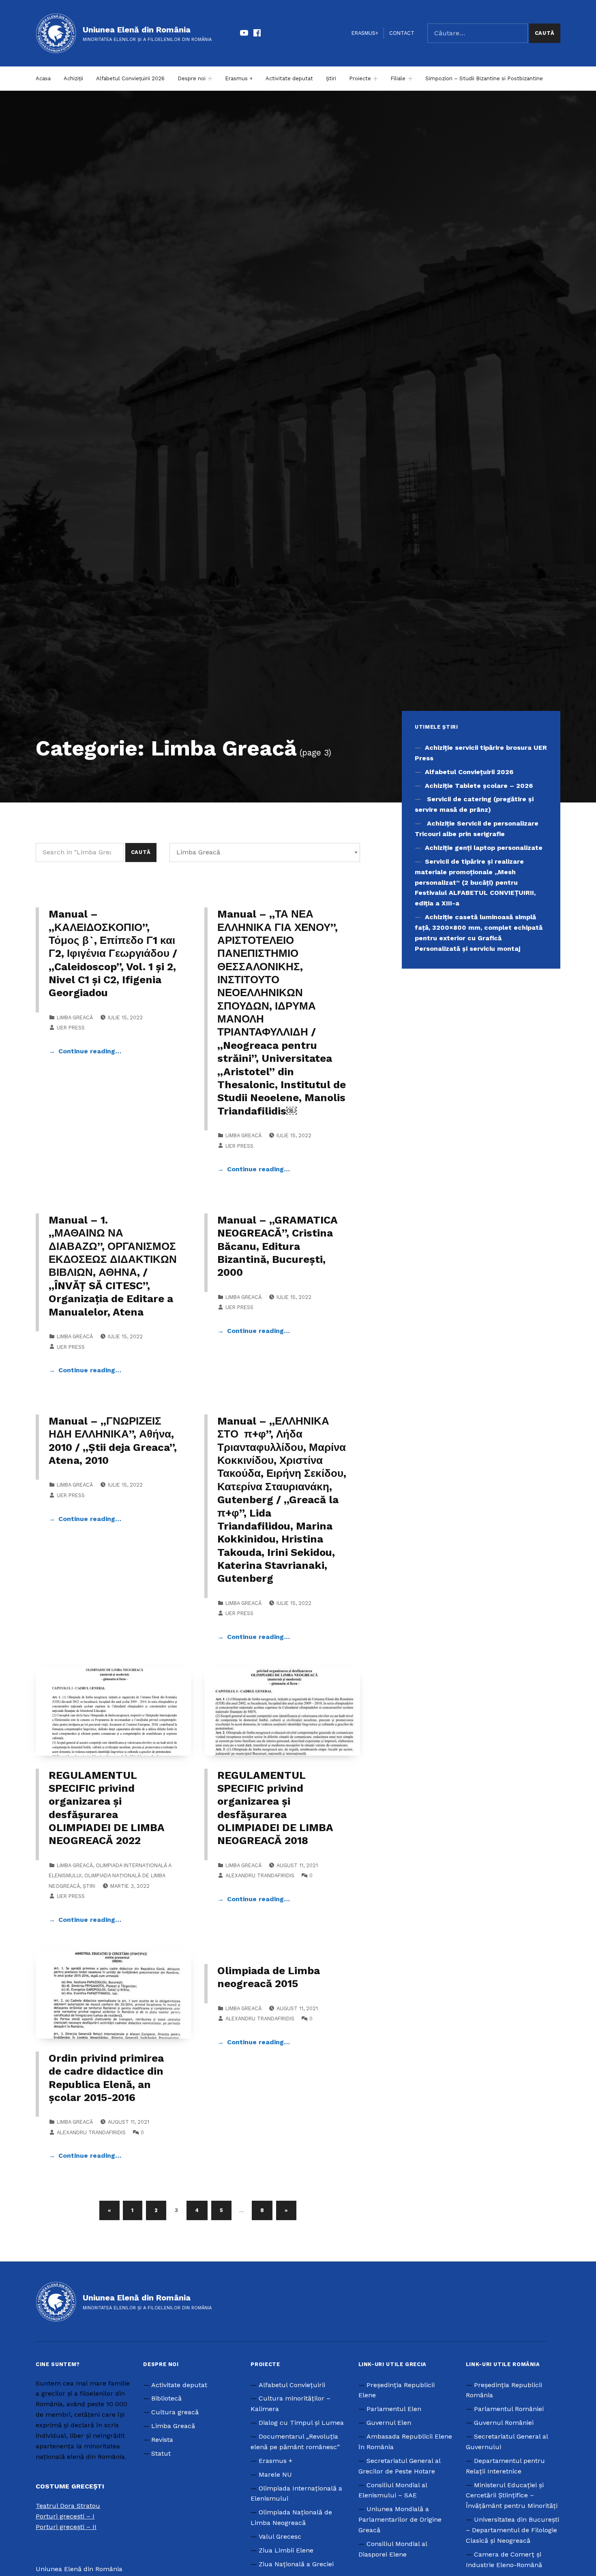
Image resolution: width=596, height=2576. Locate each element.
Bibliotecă (166, 2398)
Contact (402, 33)
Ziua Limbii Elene (286, 2550)
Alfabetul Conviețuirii (292, 2385)
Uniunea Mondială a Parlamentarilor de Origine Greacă (400, 2519)
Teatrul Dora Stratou (68, 2506)
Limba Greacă (75, 1017)
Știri (331, 78)
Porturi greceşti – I (65, 2516)
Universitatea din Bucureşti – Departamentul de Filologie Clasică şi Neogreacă (512, 2530)
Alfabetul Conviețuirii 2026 (130, 78)
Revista (162, 2440)
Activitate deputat (289, 78)
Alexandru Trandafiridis (260, 1875)
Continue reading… (90, 1051)
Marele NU (275, 2474)
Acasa (43, 78)
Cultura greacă (175, 2412)
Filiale (398, 78)
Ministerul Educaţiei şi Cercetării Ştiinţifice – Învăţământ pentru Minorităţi (512, 2496)
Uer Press (71, 1028)
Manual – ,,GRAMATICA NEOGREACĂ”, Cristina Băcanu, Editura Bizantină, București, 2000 (277, 1246)
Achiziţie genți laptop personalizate (484, 848)
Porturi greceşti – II (66, 2527)
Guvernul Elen (389, 2423)
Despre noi (192, 78)
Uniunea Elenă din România (137, 30)
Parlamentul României (509, 2409)
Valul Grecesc (280, 2536)
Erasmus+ (365, 33)
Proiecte (360, 78)
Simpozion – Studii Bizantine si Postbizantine (484, 78)
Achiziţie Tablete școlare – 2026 (479, 786)
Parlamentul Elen (394, 2409)
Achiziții (73, 78)
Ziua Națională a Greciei (296, 2564)
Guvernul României (504, 2423)
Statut (161, 2453)
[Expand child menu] (210, 79)
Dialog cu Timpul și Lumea (301, 2423)
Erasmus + (239, 78)
